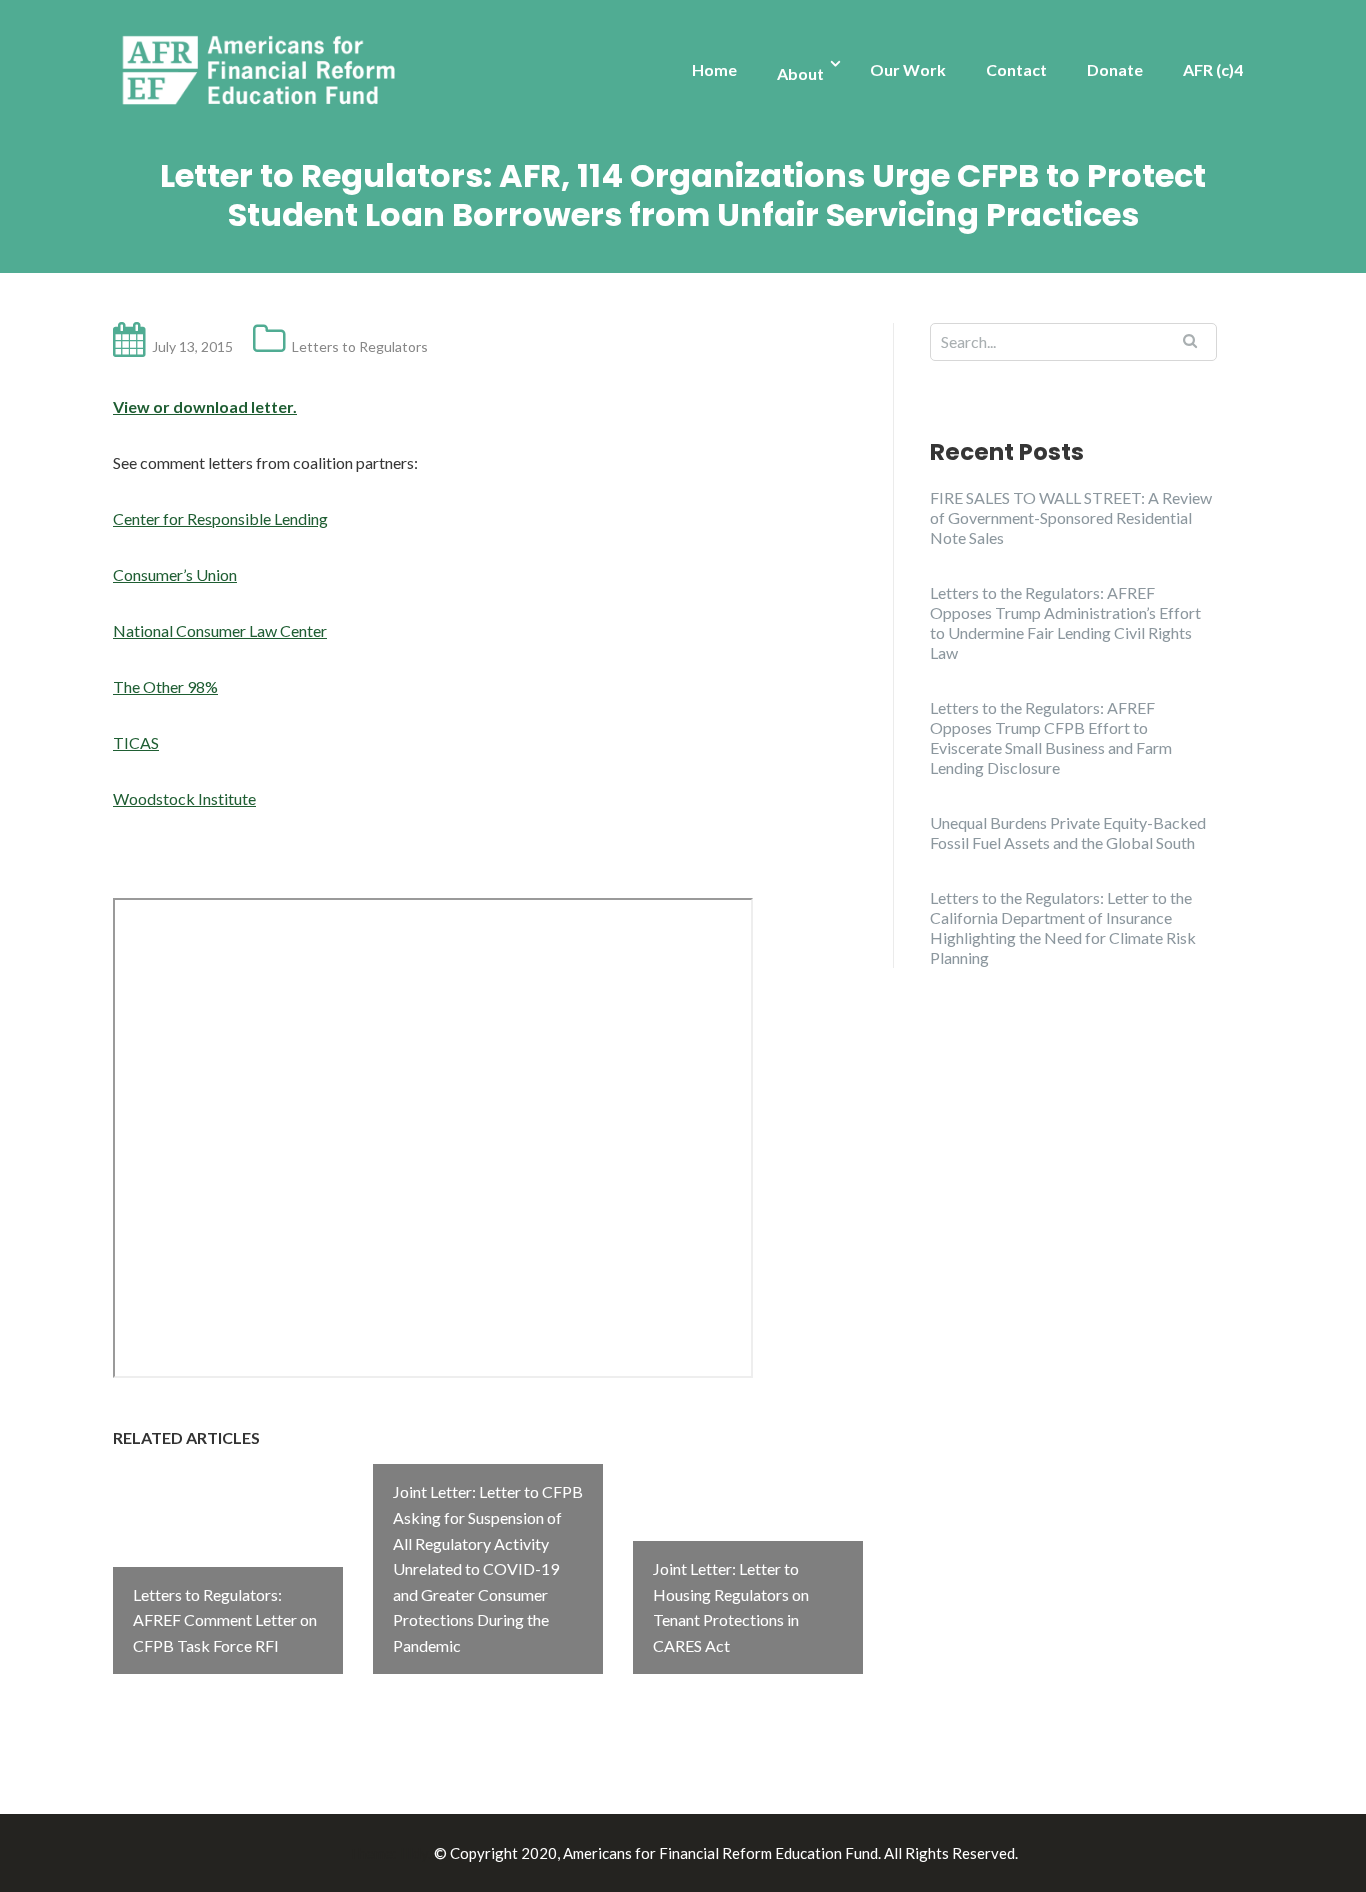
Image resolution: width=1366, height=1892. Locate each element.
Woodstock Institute (184, 798)
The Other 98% (165, 686)
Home (714, 69)
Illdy (414, 1853)
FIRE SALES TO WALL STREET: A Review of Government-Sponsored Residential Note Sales (1071, 517)
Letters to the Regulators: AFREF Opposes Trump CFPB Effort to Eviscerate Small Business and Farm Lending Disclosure (1051, 737)
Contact (1016, 69)
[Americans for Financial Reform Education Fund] (263, 71)
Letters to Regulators (360, 346)
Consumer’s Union (175, 574)
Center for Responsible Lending (220, 518)
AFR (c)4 (1213, 69)
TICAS (136, 742)
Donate (1115, 69)
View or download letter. (205, 406)
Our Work (908, 69)
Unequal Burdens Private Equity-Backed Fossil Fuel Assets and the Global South (1068, 832)
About (800, 73)
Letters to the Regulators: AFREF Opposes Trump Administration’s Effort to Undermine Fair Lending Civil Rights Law (1065, 622)
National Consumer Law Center (220, 630)
